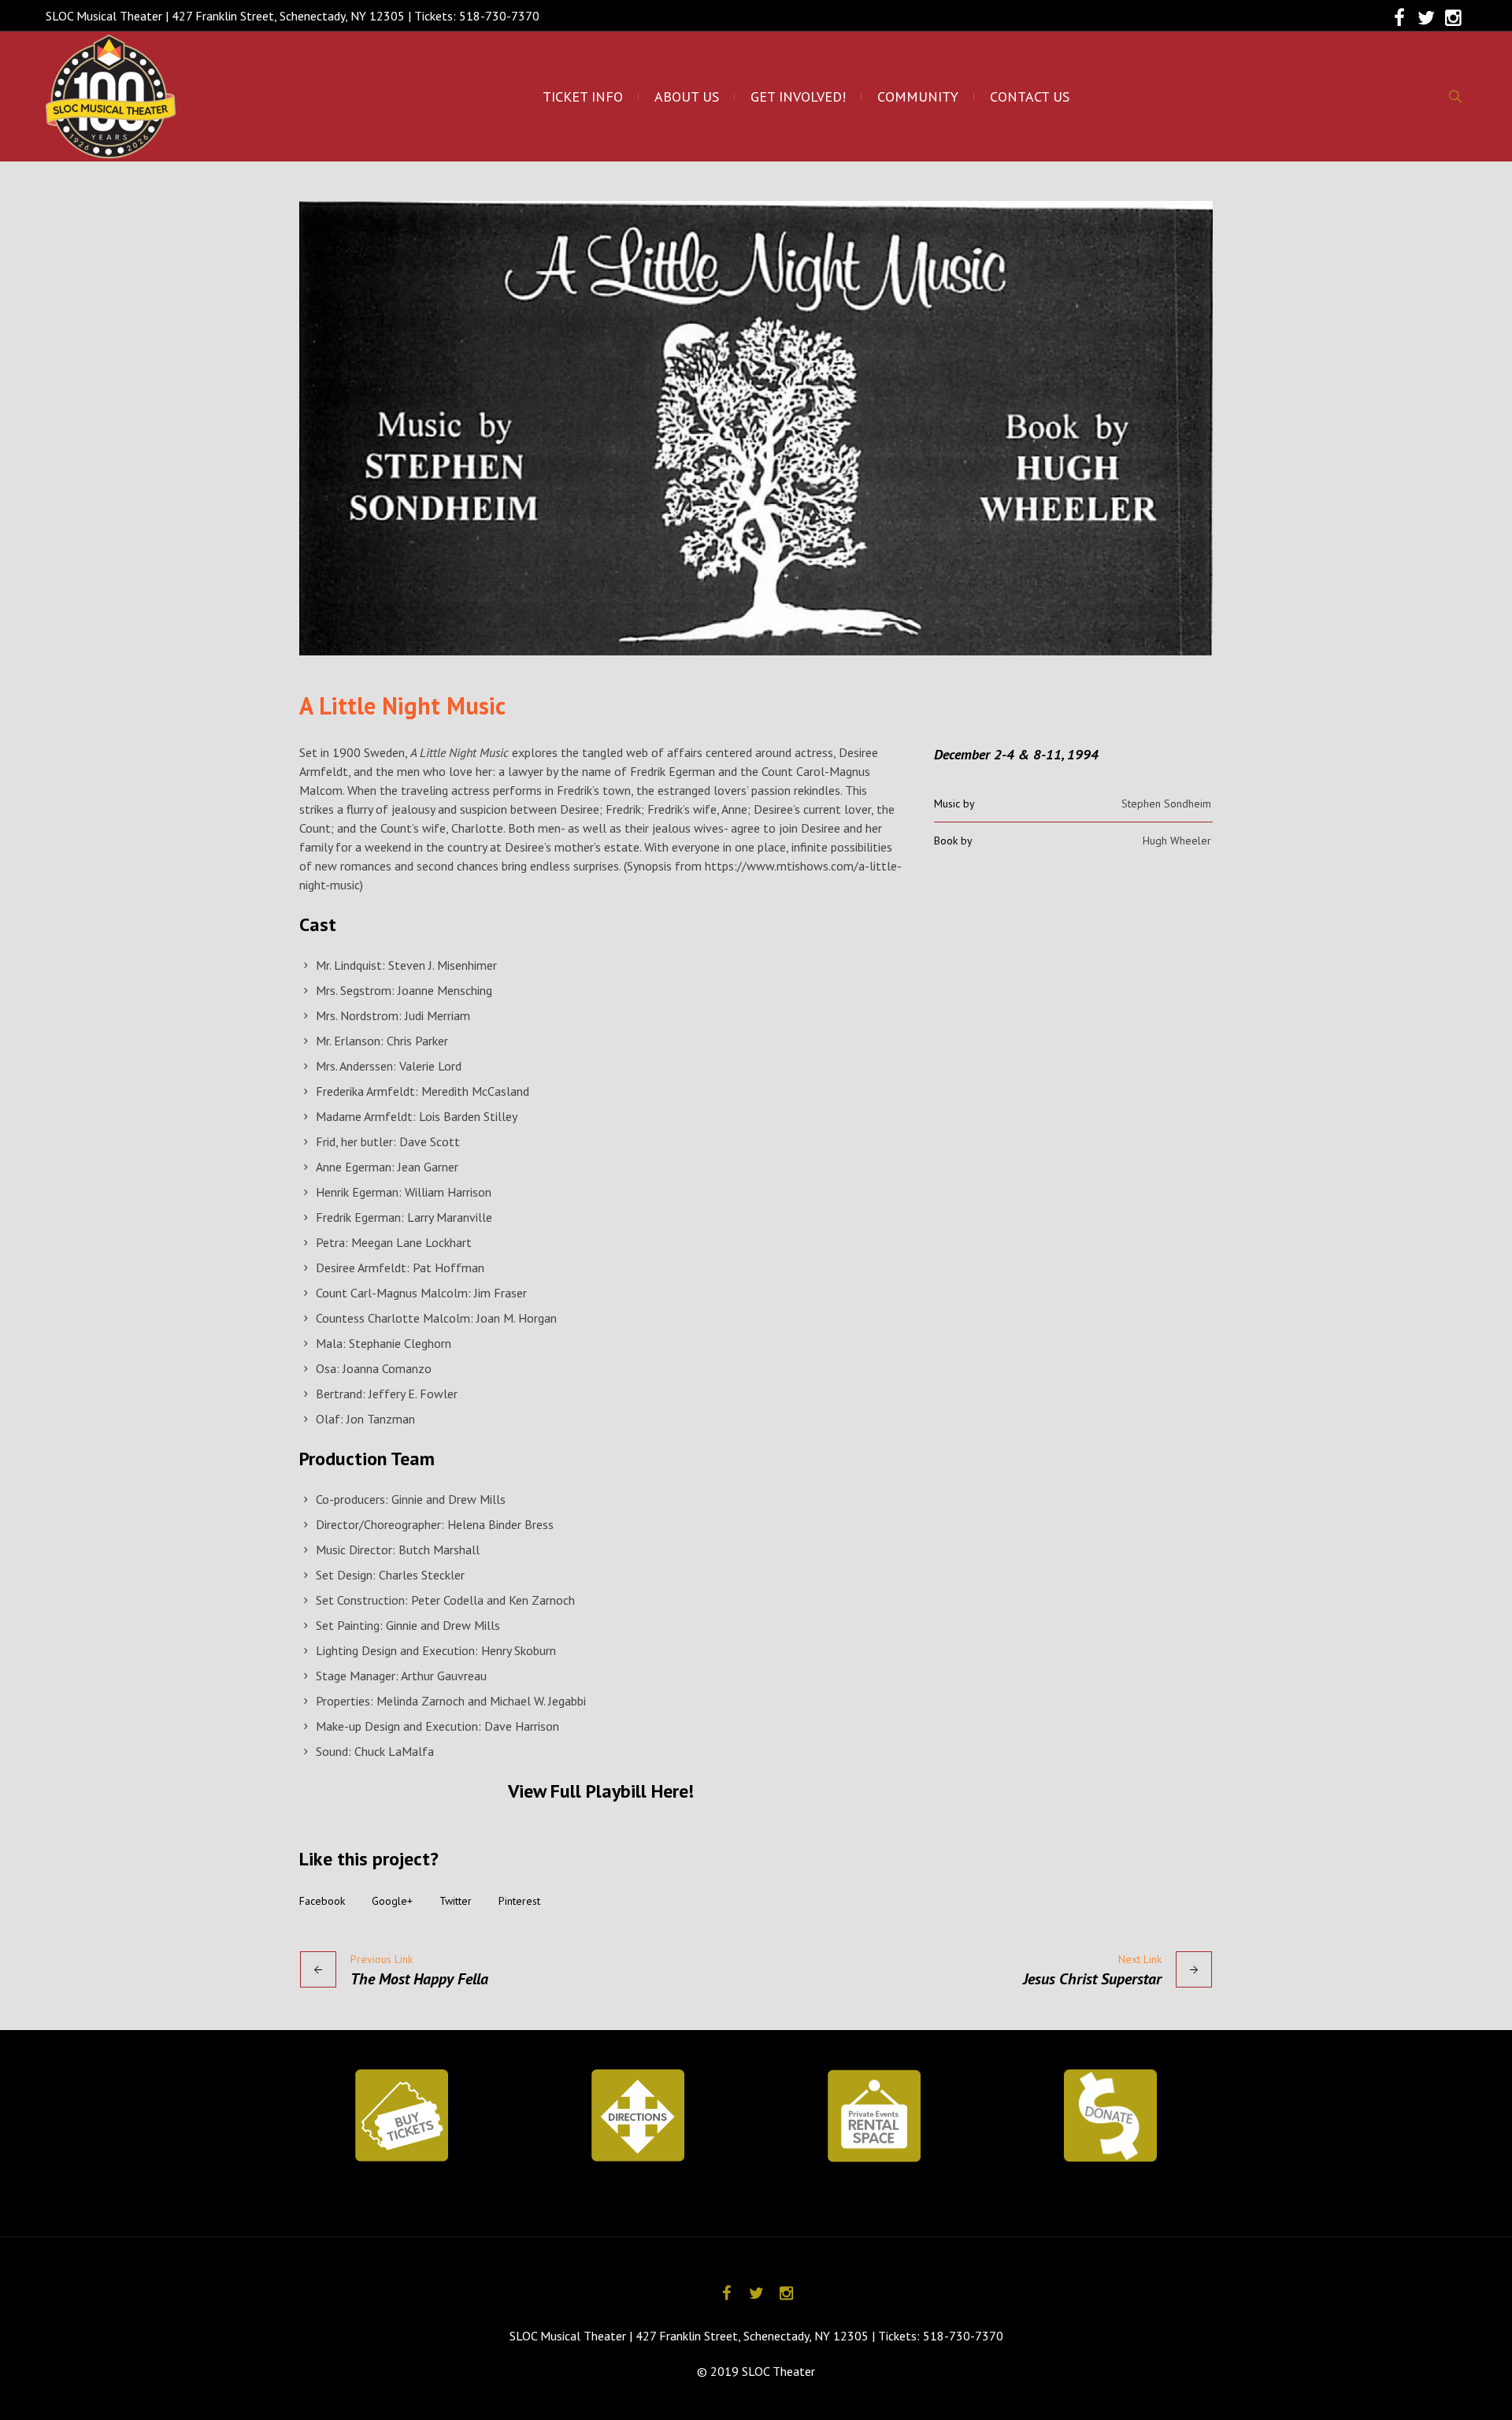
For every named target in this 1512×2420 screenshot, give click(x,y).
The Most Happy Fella (419, 1979)
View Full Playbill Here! (601, 1791)
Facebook (322, 1901)
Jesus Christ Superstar (1092, 1979)
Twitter (456, 1901)
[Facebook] (1399, 18)
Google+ (392, 1901)
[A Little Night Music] (756, 428)
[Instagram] (1453, 18)
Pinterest (519, 1901)
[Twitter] (1426, 18)
